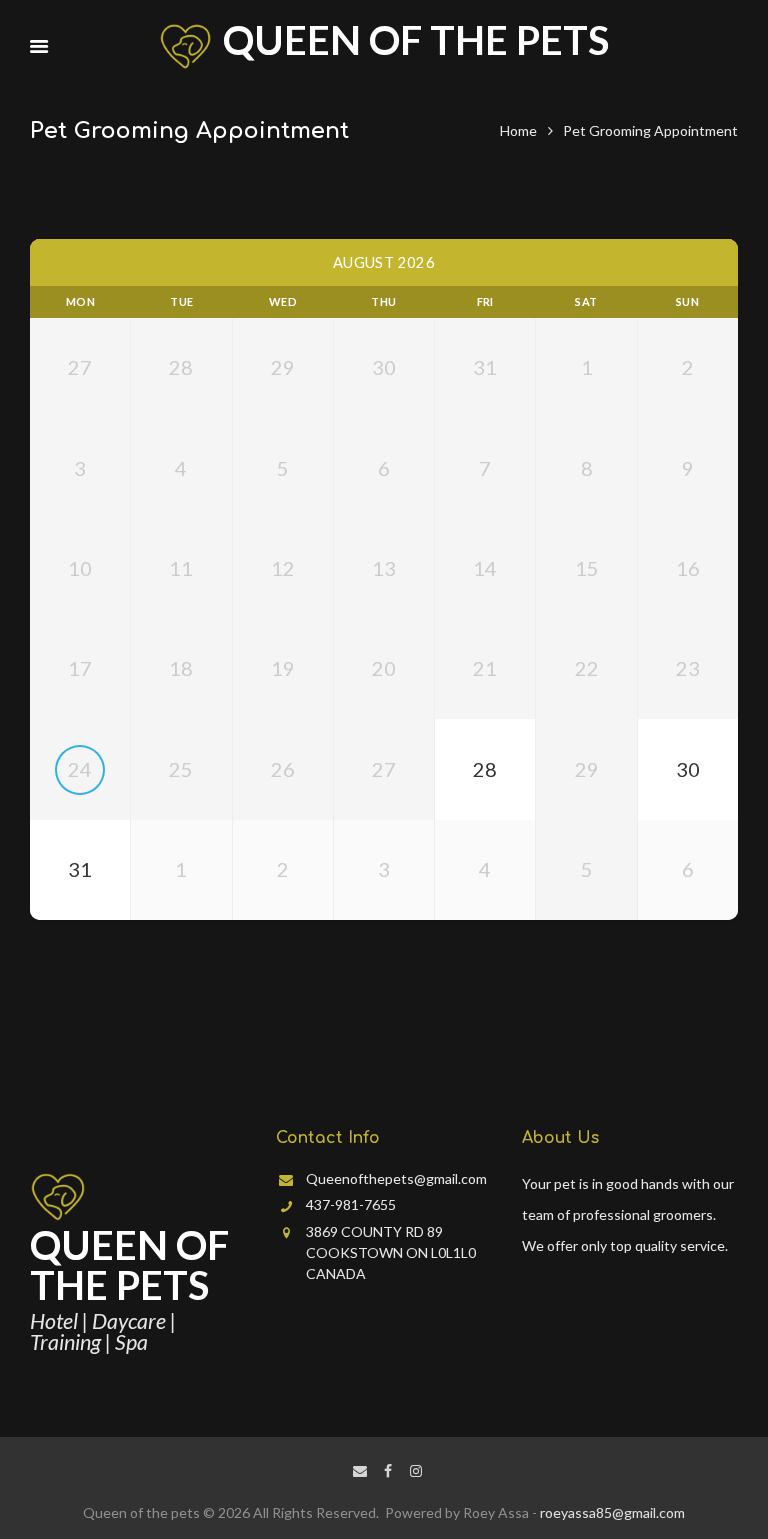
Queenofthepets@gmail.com (396, 1178)
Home (518, 130)
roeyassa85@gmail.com (612, 1512)
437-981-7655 (351, 1204)
